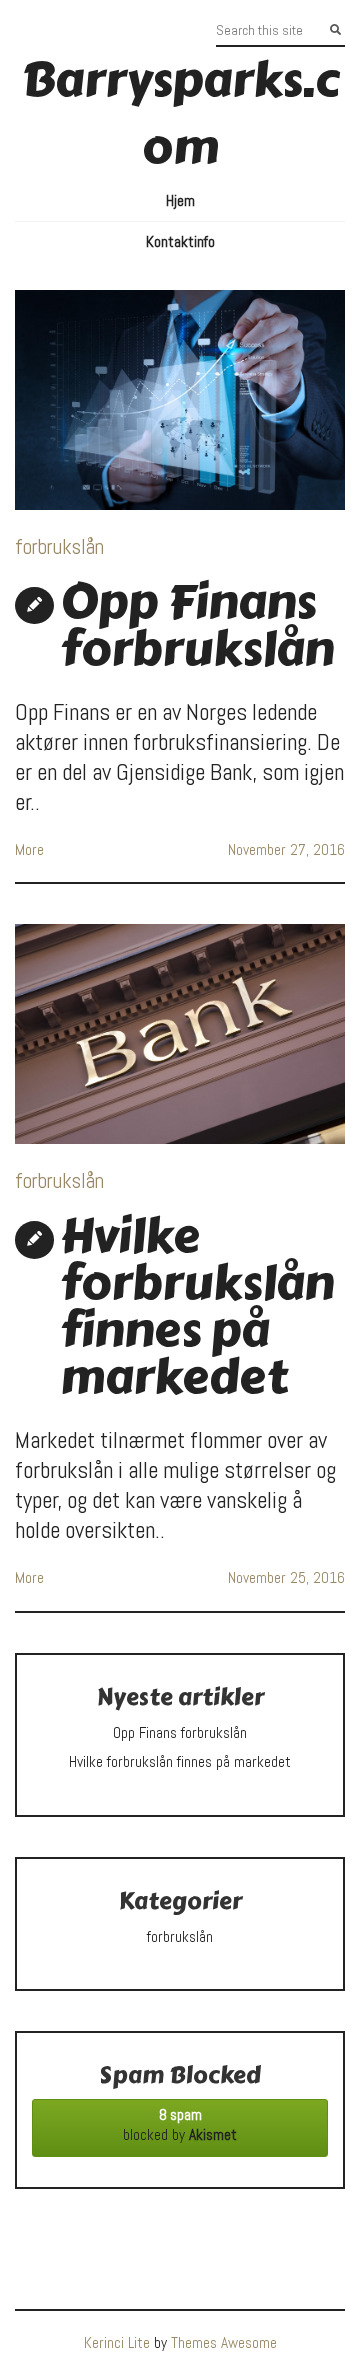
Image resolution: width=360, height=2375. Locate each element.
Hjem (180, 201)
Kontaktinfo (180, 242)
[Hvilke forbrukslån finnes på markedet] (180, 1034)
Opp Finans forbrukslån (197, 625)
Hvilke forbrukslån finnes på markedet (197, 1306)
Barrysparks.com (180, 113)
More (29, 850)
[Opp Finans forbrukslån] (180, 400)
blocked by (180, 2125)
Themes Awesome (224, 2343)
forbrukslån (59, 546)
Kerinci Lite (117, 2343)
